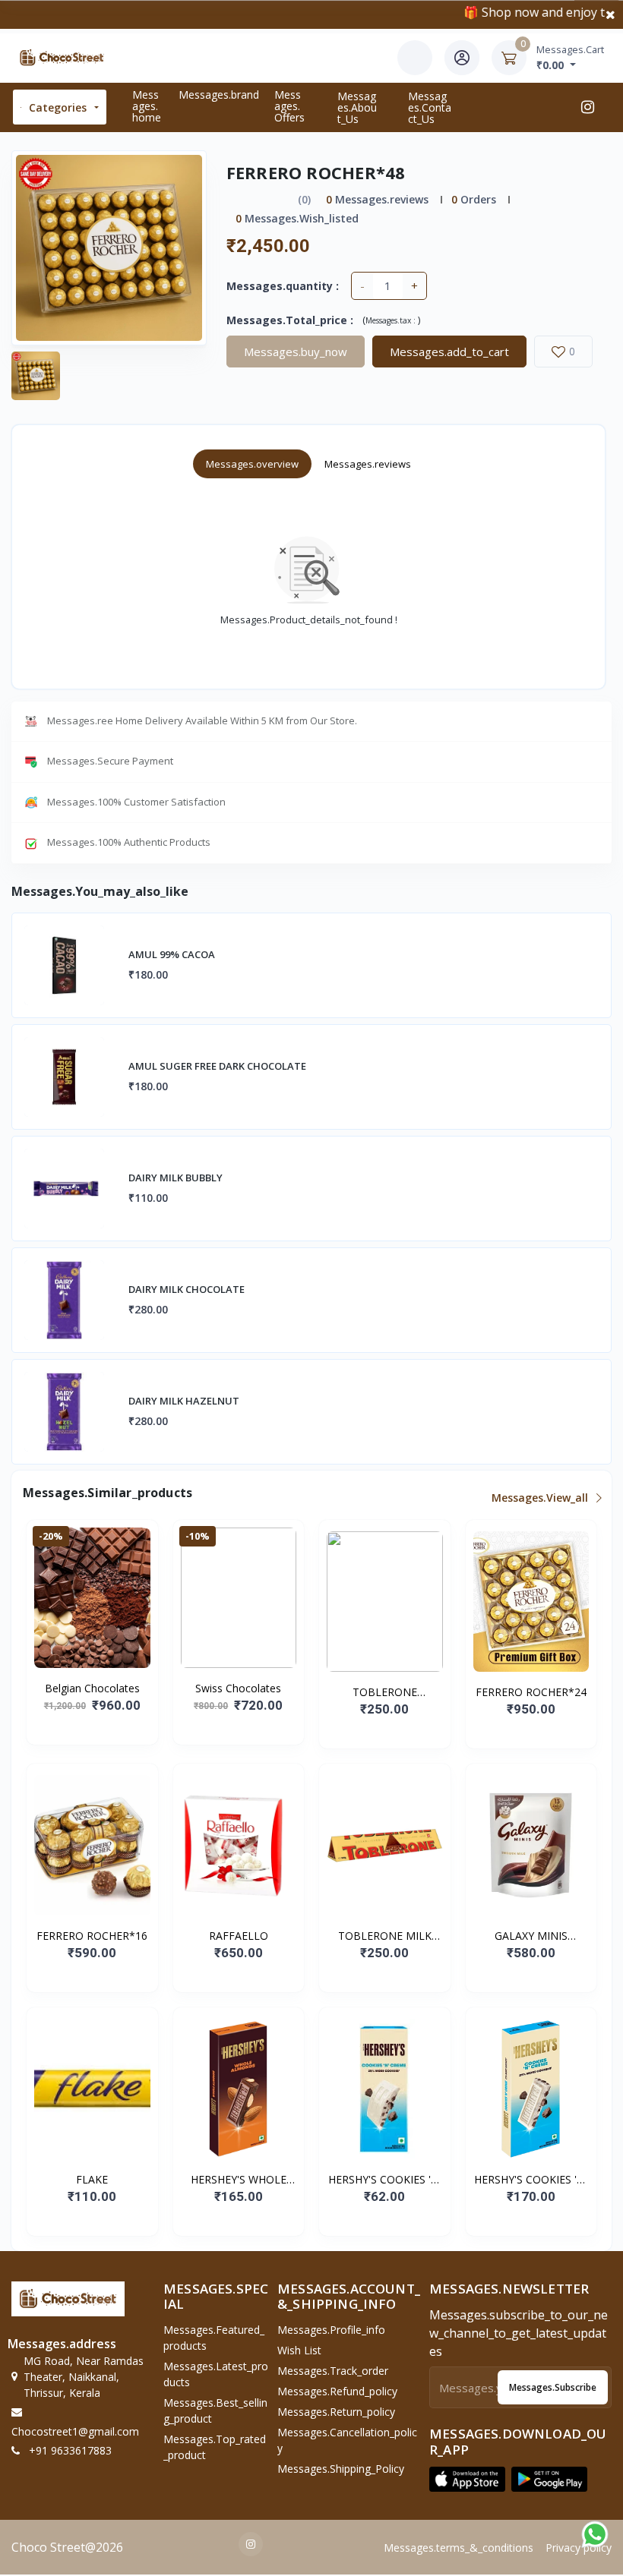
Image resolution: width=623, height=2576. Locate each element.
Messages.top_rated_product (215, 2447)
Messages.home (147, 106)
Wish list (299, 2350)
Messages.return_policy (336, 2412)
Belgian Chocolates (92, 1688)
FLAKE (92, 2179)
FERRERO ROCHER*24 (531, 1692)
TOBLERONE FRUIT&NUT (385, 1692)
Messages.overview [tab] (252, 464)
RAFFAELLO (239, 1936)
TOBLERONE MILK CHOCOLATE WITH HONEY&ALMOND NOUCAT (384, 1936)
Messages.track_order (333, 2371)
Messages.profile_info (331, 2330)
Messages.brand (219, 95)
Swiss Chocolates (238, 1688)
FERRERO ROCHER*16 (92, 1936)
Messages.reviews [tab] (368, 464)
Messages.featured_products (214, 2338)
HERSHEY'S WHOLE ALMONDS (239, 2180)
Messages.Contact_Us (430, 107)
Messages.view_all (541, 1498)
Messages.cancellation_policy (347, 2440)
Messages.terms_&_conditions (459, 2548)
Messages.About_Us (357, 107)
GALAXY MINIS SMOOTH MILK (531, 1936)
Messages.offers (289, 106)
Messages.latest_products (216, 2374)
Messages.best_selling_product (215, 2410)
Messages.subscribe (553, 2387)
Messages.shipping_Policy (341, 2469)
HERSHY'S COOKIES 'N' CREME (385, 2180)
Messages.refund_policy (337, 2391)
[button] (467, 2479)
